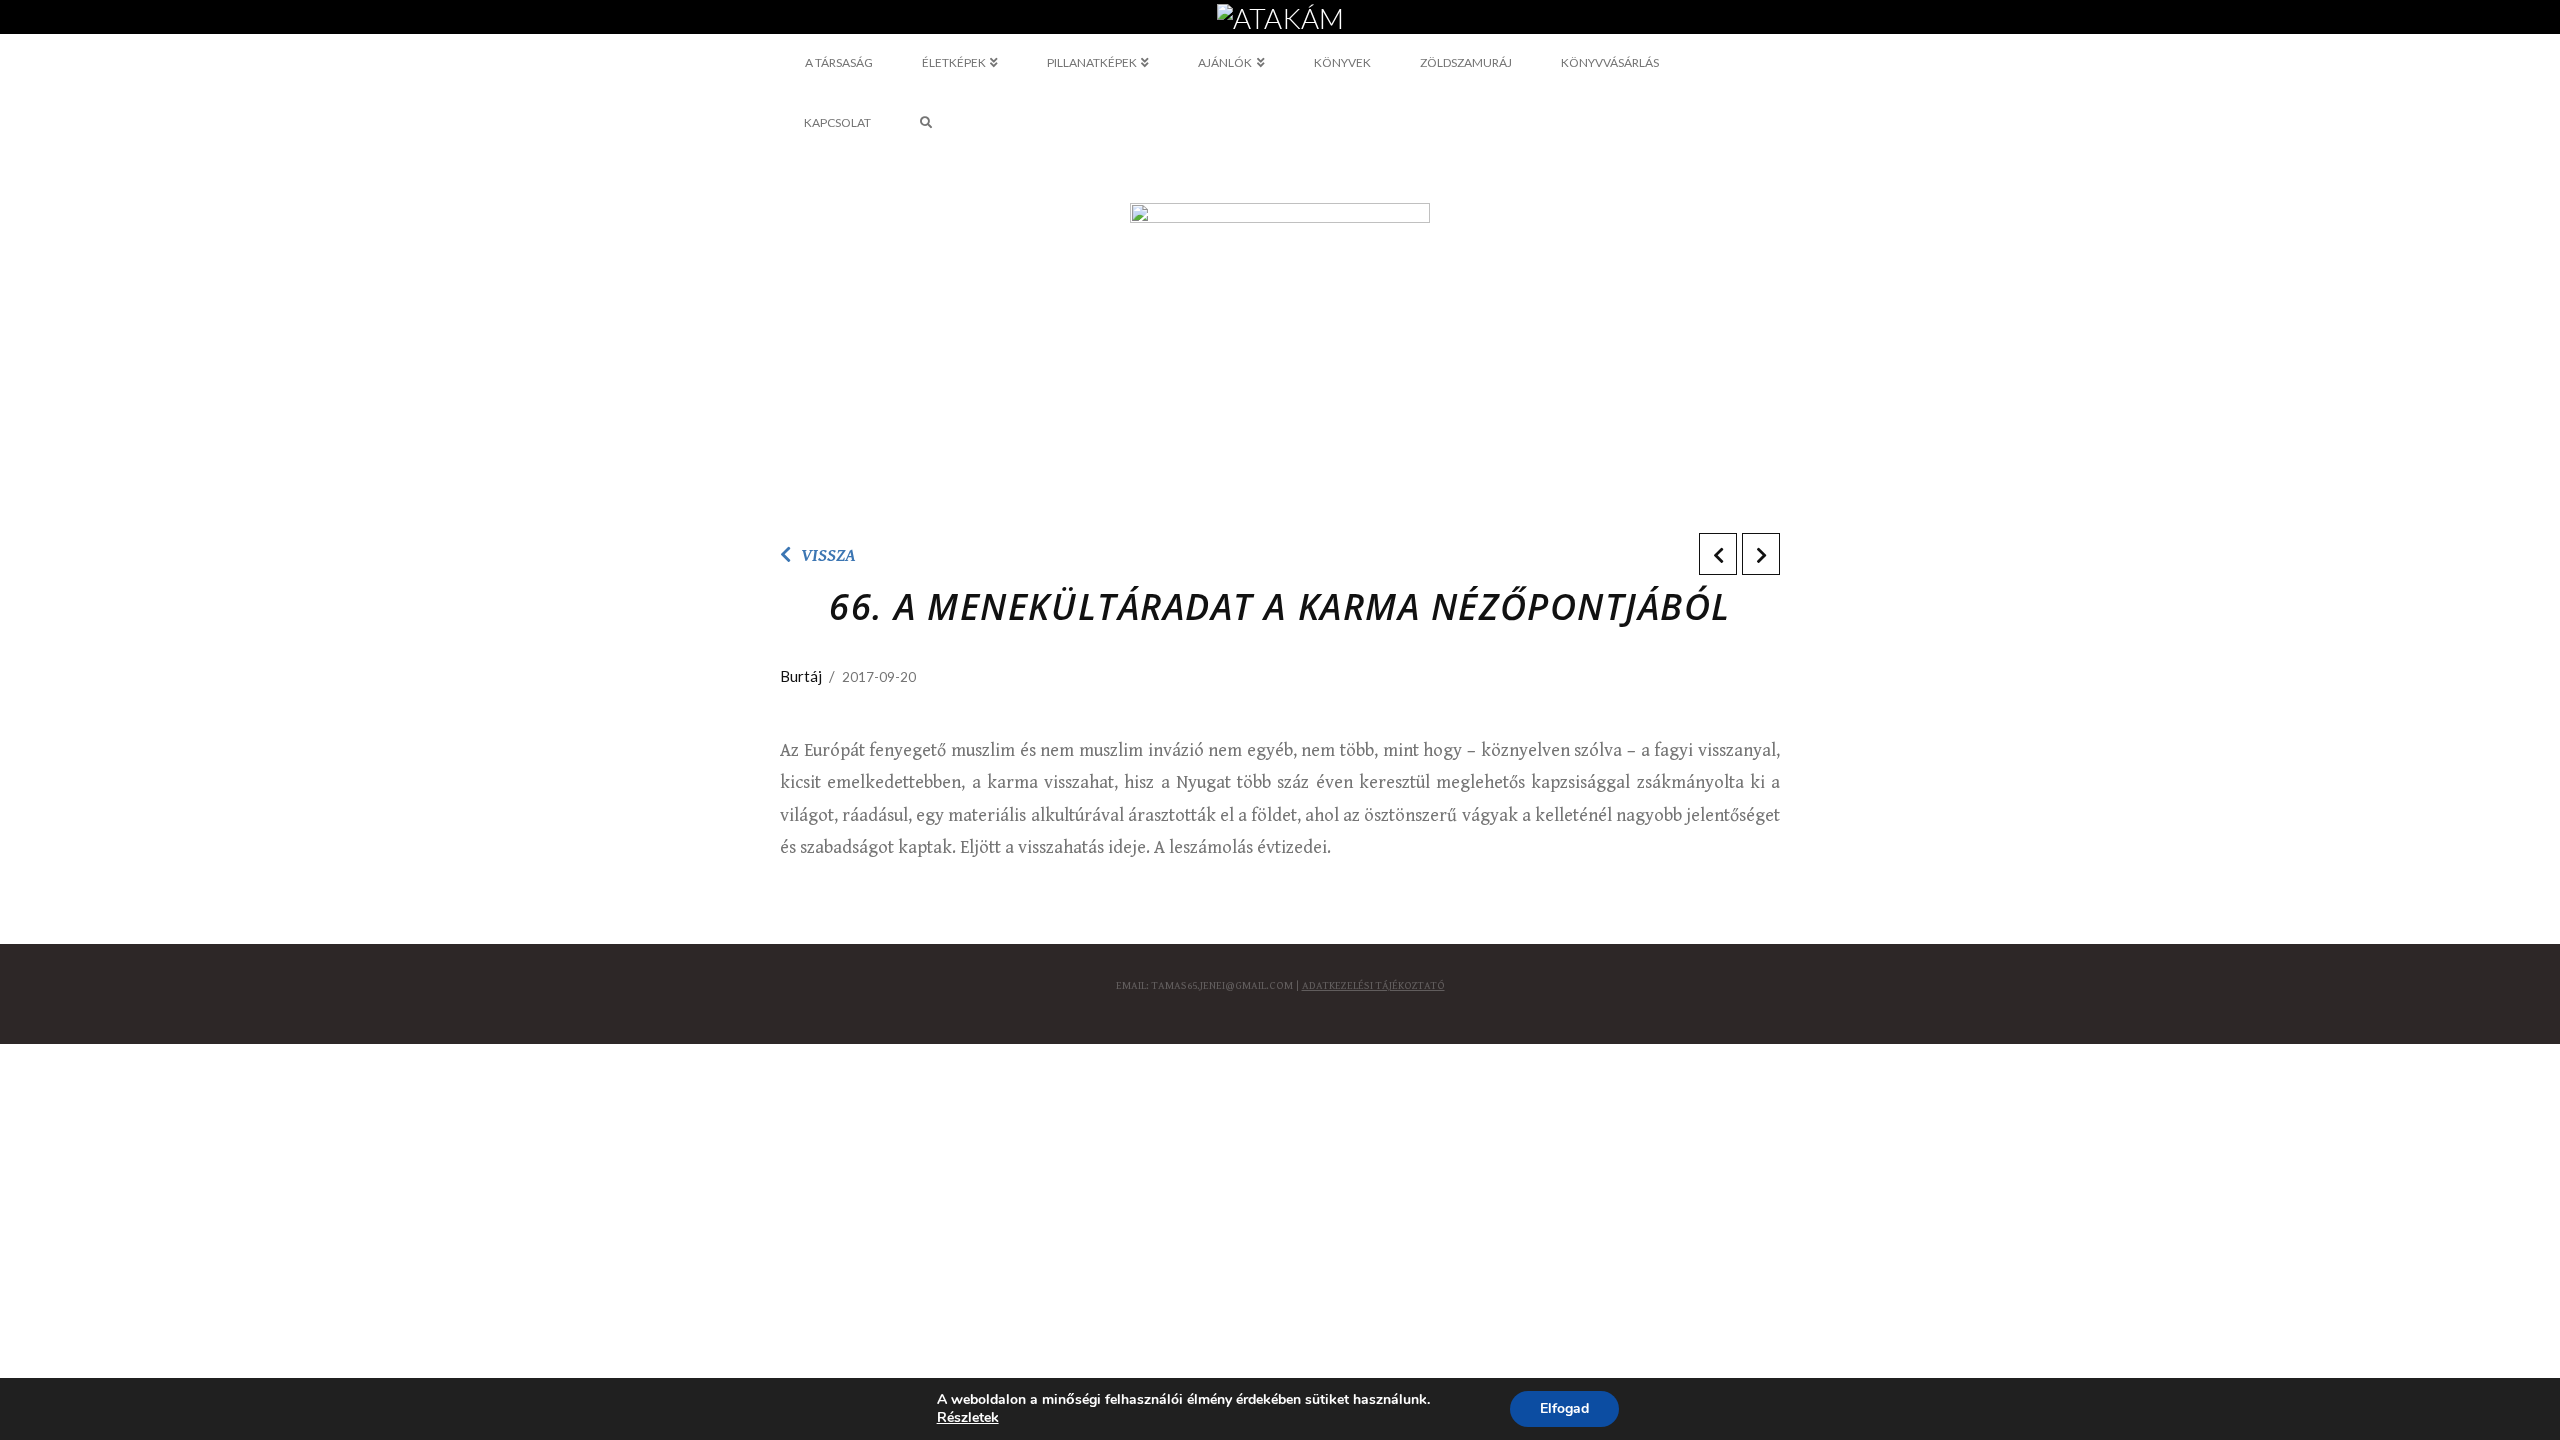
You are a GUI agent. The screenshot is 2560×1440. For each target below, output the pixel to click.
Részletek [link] (968, 1417)
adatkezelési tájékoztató (1373, 985)
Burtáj (801, 676)
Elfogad (1564, 1408)
